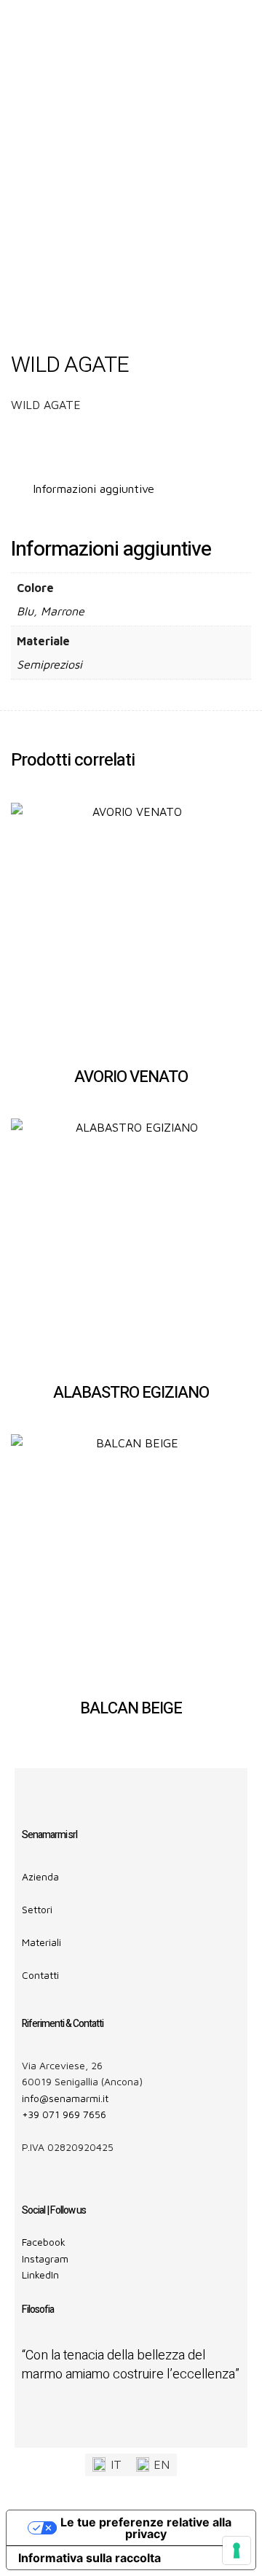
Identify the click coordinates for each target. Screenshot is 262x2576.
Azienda (40, 1876)
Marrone (63, 611)
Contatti (40, 1975)
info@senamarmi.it (65, 2098)
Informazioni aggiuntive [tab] (94, 489)
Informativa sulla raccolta (90, 2558)
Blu (25, 611)
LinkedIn (40, 2275)
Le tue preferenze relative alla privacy (146, 2528)
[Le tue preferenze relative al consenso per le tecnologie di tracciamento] (237, 2550)
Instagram (45, 2258)
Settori (37, 1909)
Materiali (41, 1942)
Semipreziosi (49, 664)
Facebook (44, 2242)
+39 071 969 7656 (64, 2114)
